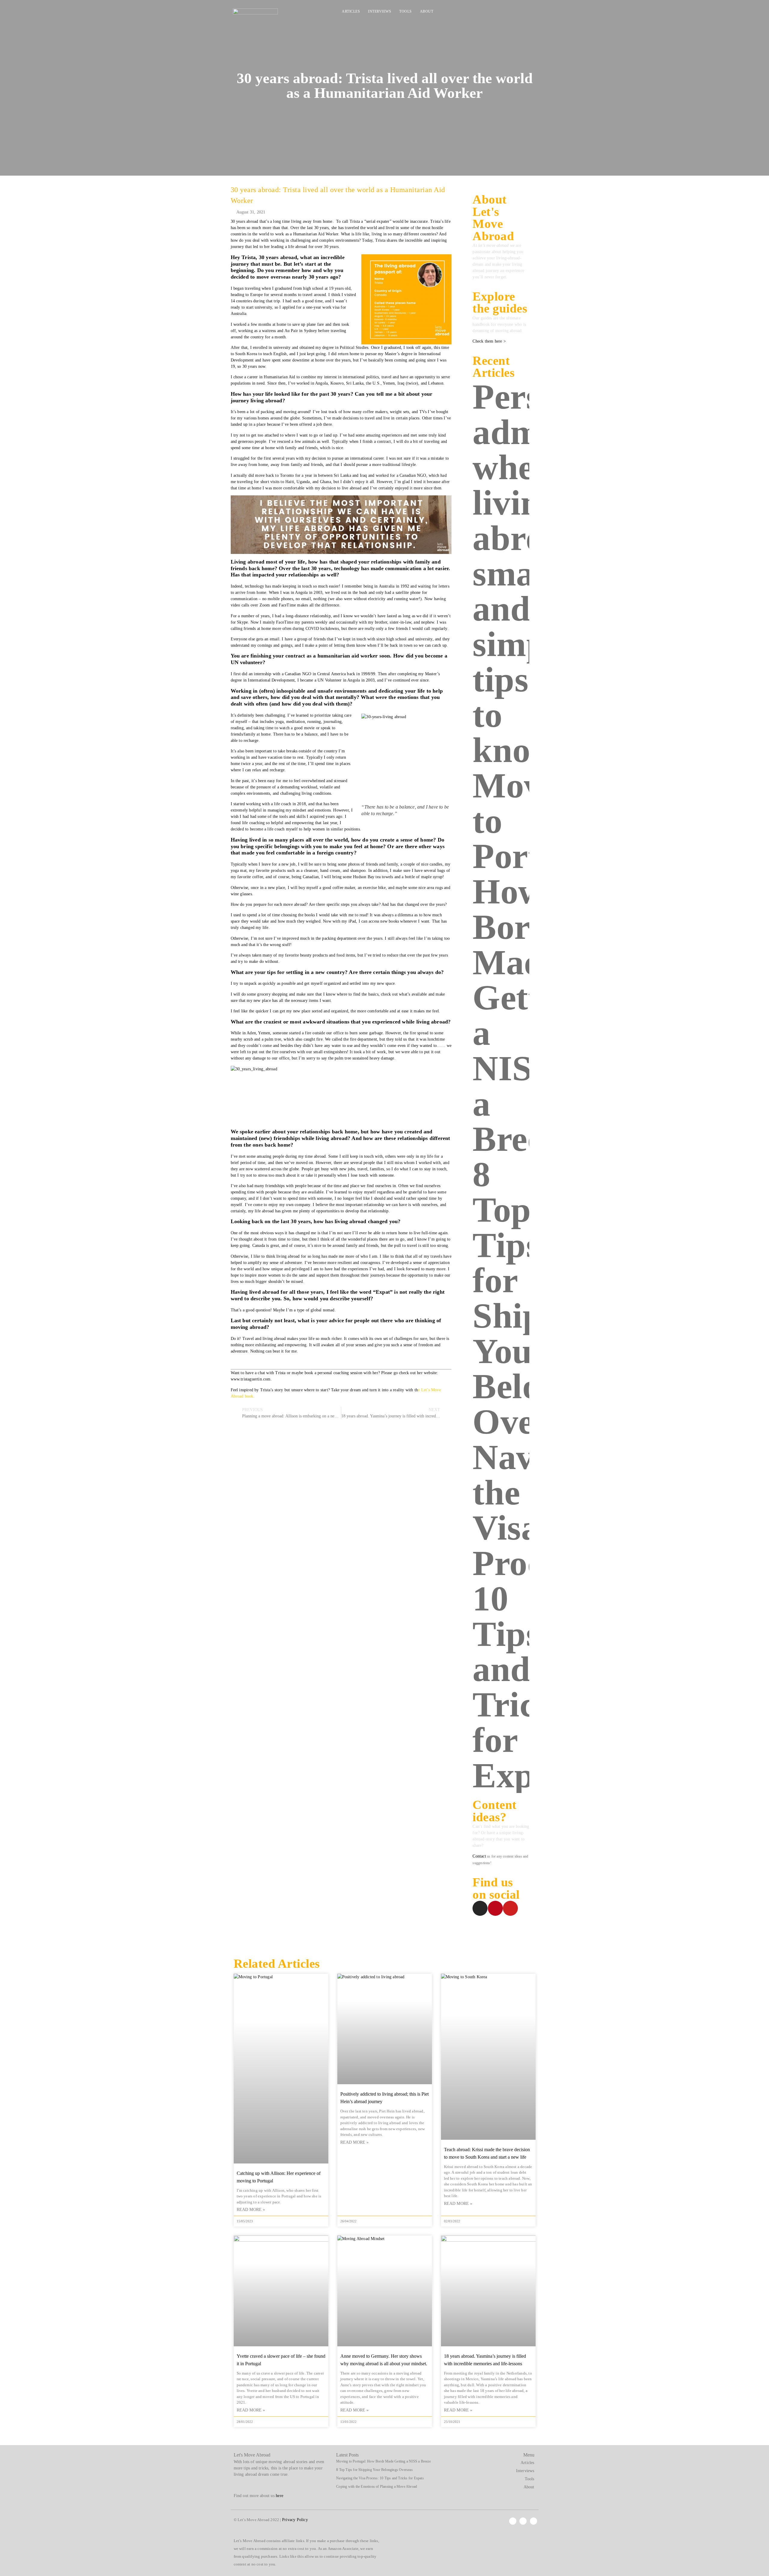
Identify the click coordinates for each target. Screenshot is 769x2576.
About (427, 11)
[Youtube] (526, 13)
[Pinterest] (516, 13)
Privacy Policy (295, 2520)
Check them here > (489, 341)
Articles (351, 11)
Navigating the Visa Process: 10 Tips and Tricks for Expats (380, 2478)
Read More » (251, 2210)
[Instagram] (506, 13)
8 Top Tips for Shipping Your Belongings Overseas (374, 2470)
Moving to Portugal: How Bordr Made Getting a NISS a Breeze (383, 2461)
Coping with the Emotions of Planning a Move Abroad (377, 2487)
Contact (479, 1856)
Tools (406, 11)
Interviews (380, 11)
